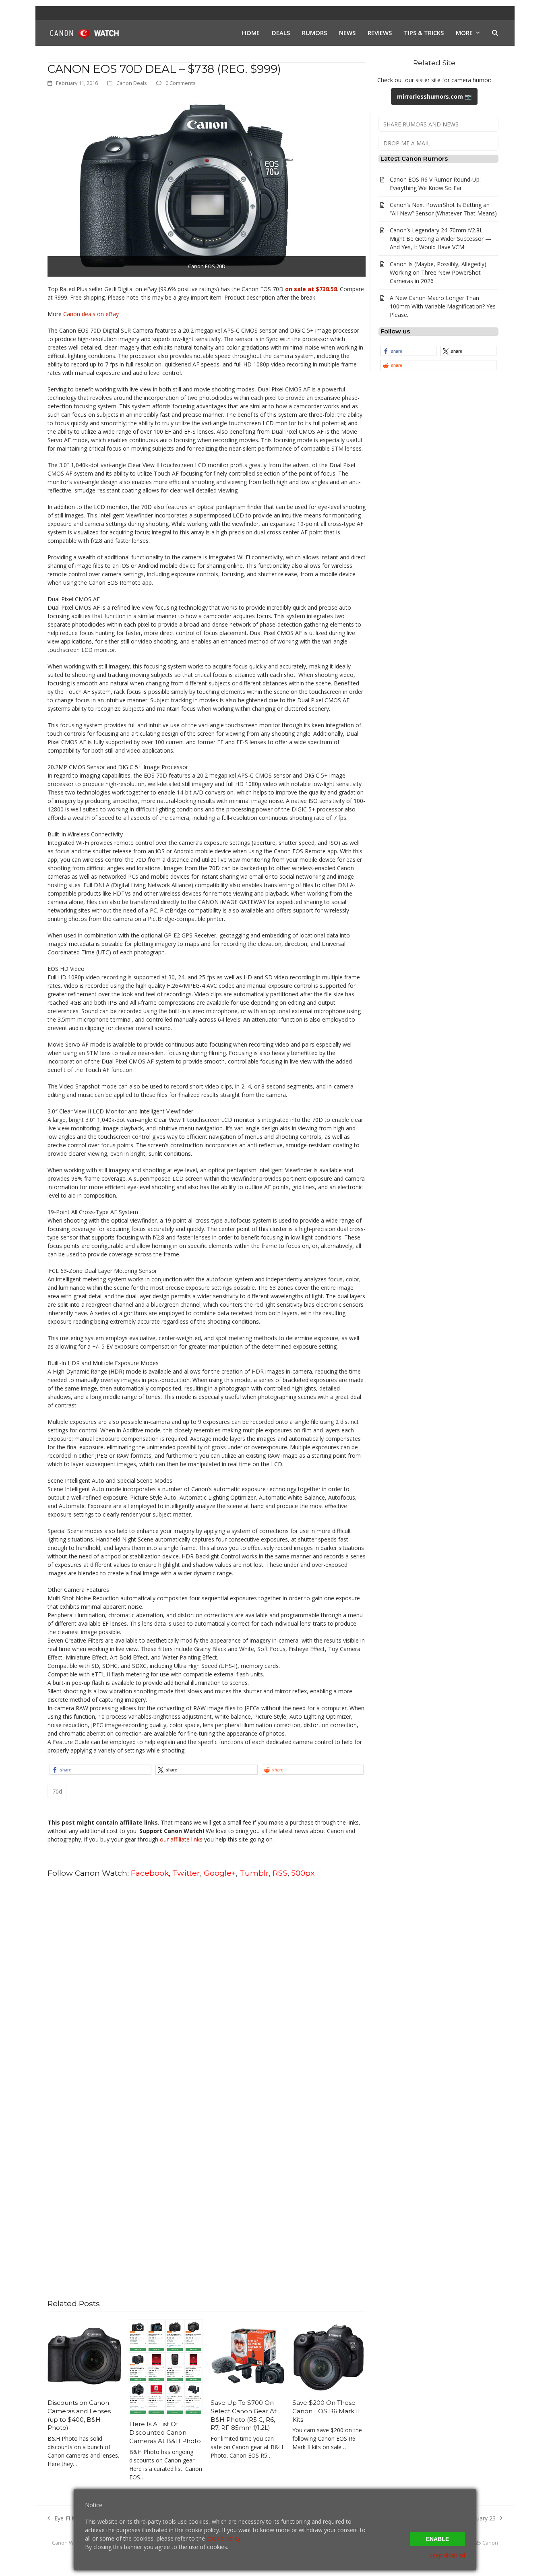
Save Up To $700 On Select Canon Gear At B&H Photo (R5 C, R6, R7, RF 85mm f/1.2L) (244, 2415)
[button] (495, 33)
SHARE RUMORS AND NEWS (421, 124)
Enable (437, 2539)
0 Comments (181, 83)
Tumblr (254, 1873)
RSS (280, 1873)
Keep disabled (447, 2555)
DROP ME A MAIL (407, 143)
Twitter (186, 1873)
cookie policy (223, 2538)
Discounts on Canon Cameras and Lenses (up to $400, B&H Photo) (79, 2415)
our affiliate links (181, 1839)
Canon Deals (132, 83)
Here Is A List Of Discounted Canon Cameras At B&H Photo (165, 2432)
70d (57, 1791)
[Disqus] (207, 1987)
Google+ (220, 1873)
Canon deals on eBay (91, 314)
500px (303, 1873)
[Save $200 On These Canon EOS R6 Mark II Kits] (329, 2356)
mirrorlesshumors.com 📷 (434, 96)
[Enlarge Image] (183, 185)
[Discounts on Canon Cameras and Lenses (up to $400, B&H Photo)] (84, 2356)
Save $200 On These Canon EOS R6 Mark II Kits (326, 2411)
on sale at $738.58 (311, 289)
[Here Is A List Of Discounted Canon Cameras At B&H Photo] (166, 2366)
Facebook (150, 1873)
